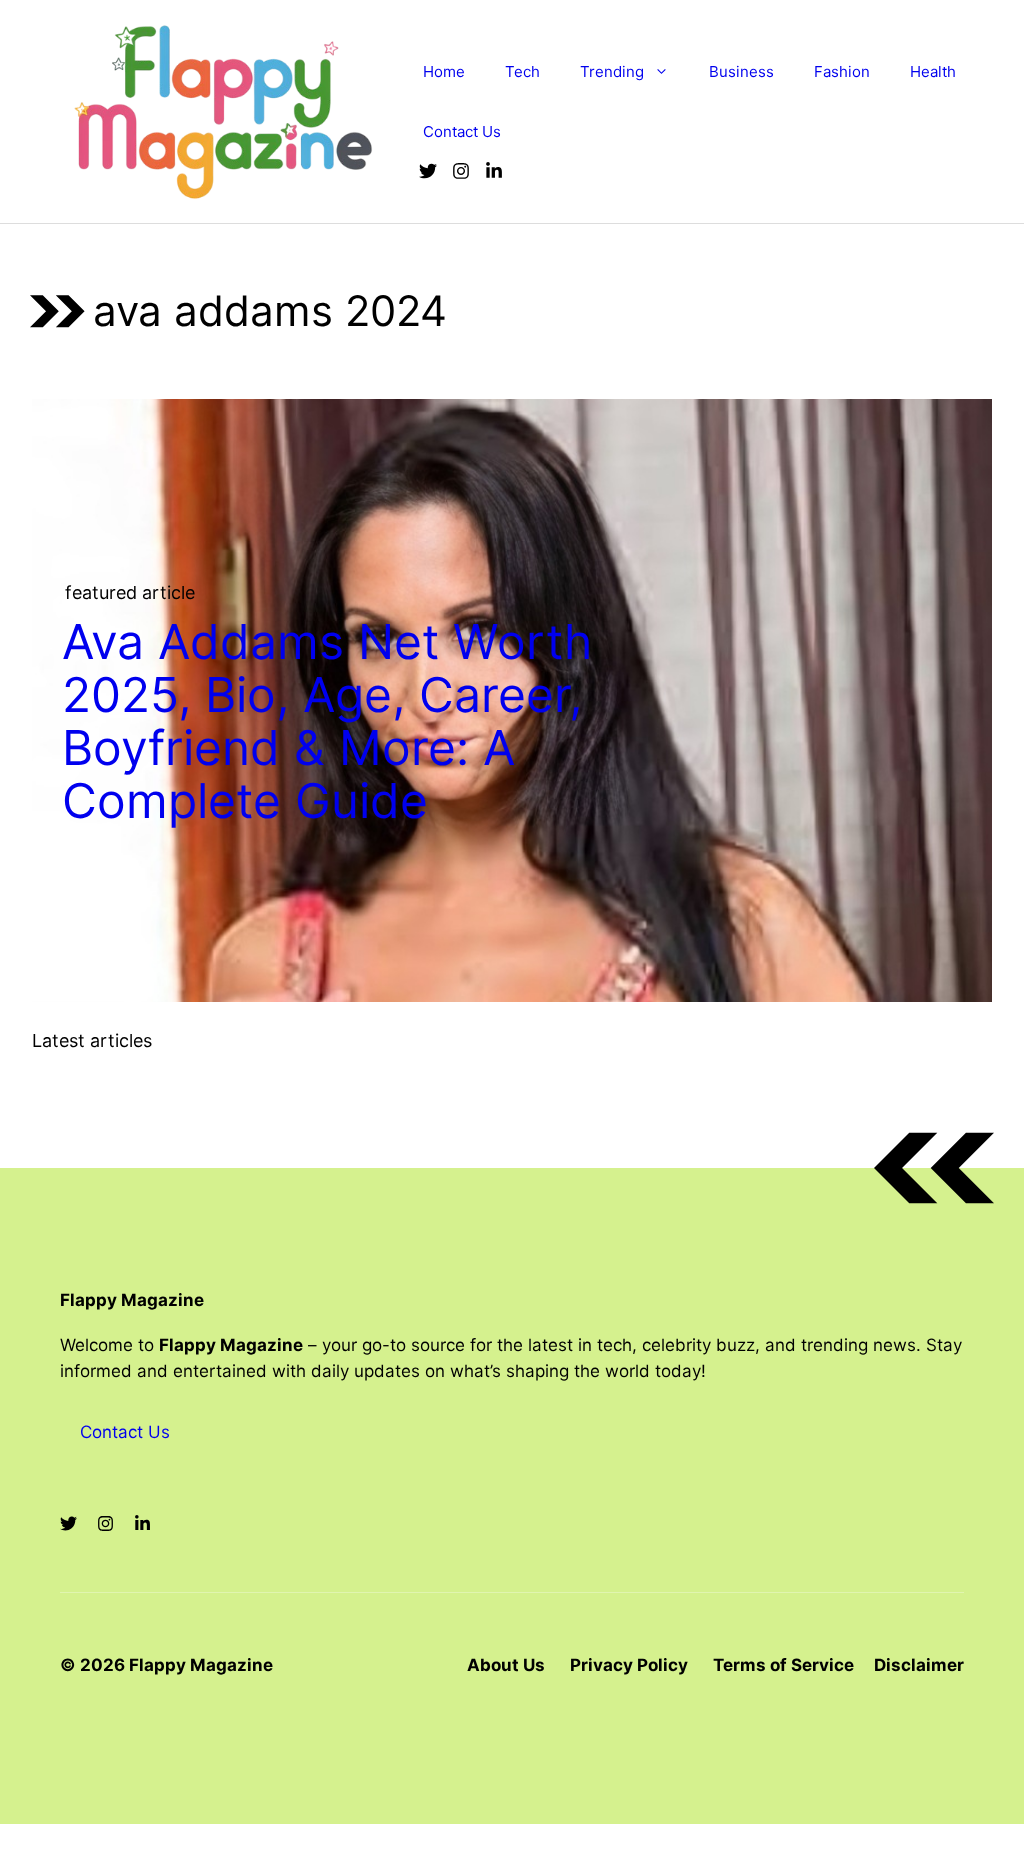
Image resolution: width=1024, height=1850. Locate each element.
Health (933, 71)
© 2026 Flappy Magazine (166, 1665)
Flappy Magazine (132, 1300)
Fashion (842, 71)
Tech (522, 71)
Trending (612, 71)
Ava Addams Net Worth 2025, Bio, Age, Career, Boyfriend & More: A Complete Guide (327, 720)
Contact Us (462, 131)
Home (444, 71)
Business (741, 71)
